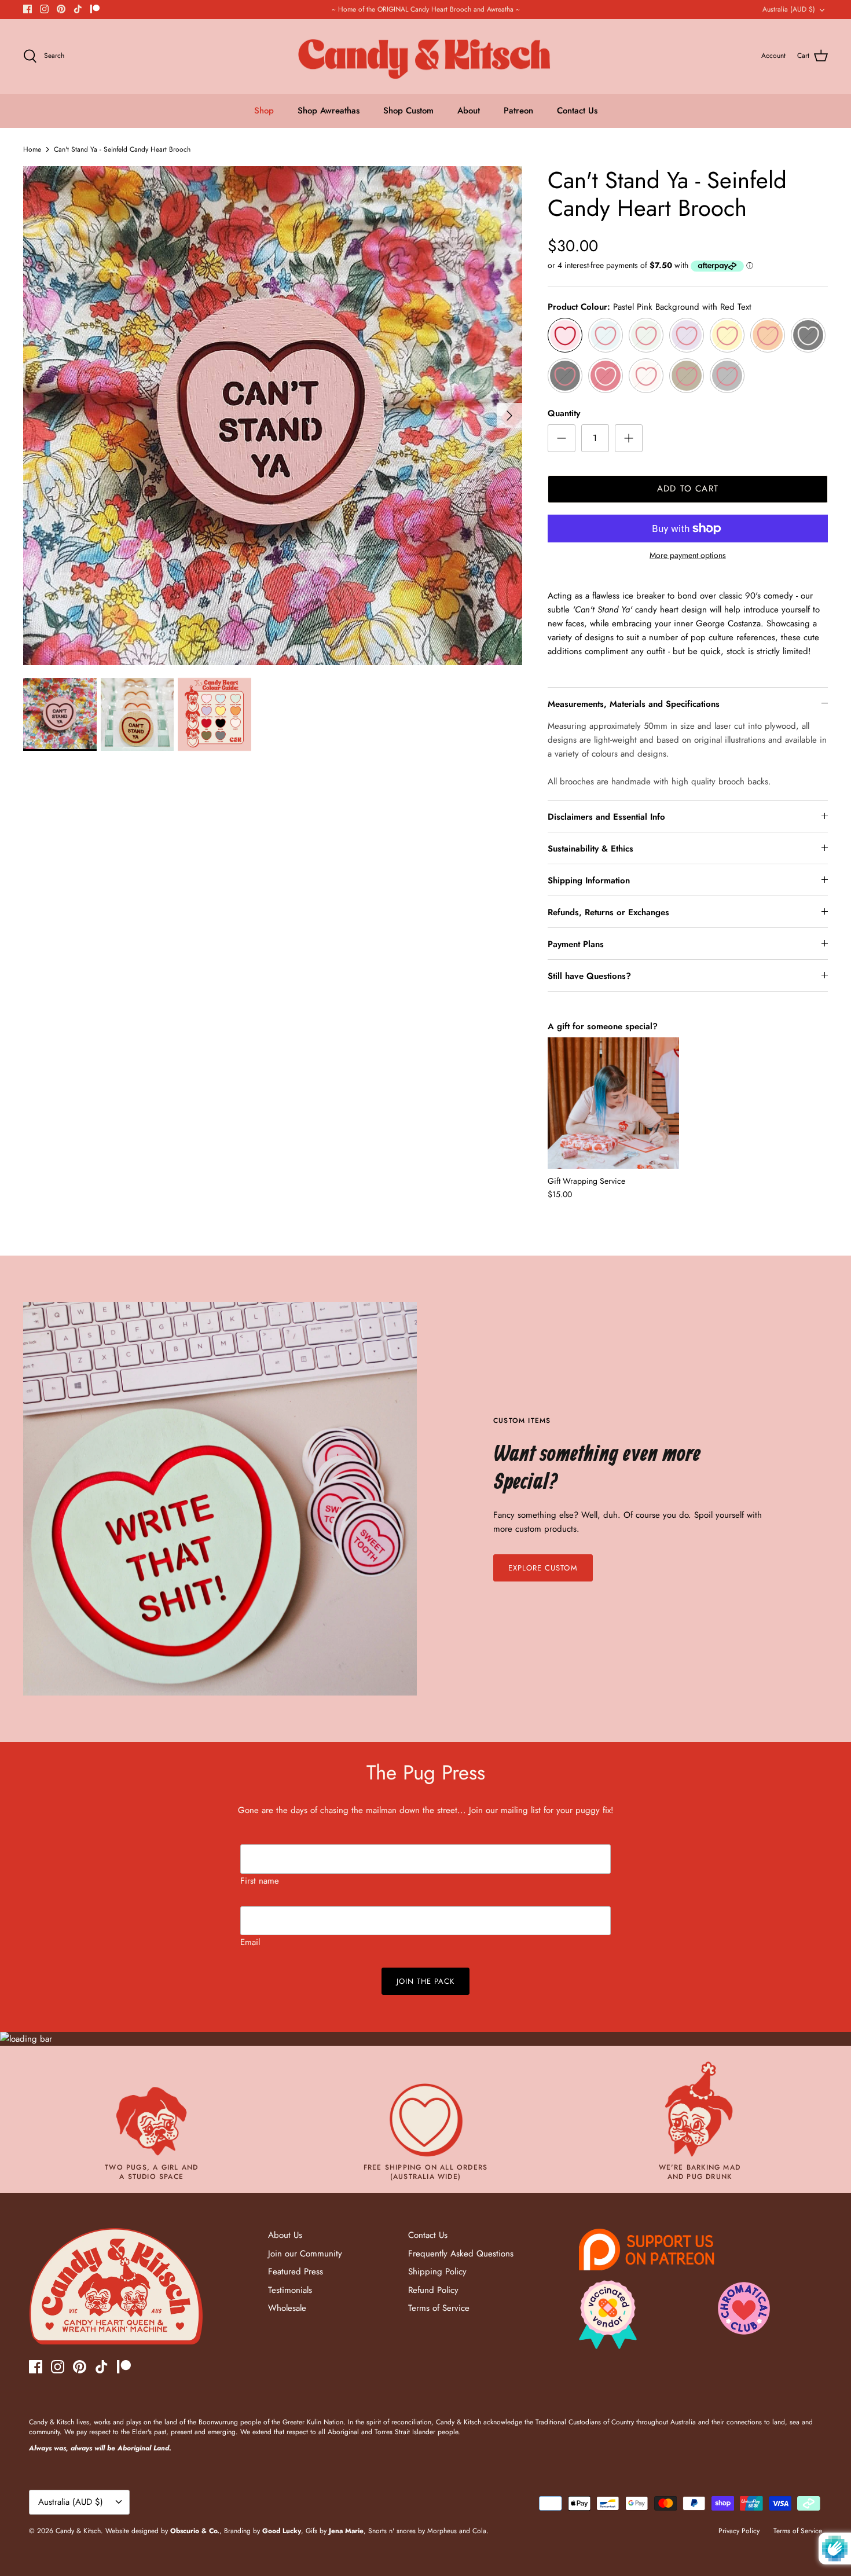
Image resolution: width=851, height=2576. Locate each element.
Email (250, 1942)
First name (260, 1881)
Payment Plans (576, 944)
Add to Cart (688, 489)
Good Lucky (282, 2531)
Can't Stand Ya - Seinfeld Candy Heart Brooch (122, 149)
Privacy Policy (739, 2531)
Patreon (518, 111)
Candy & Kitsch (78, 2531)
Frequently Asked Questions (461, 2254)
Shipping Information (589, 880)
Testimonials (290, 2290)
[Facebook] (27, 9)
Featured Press (296, 2272)
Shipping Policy (437, 2272)
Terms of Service (439, 2308)
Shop (264, 111)
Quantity (564, 414)
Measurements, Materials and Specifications (634, 704)
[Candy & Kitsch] (426, 56)
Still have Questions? (589, 976)
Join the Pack (426, 1981)
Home (32, 149)
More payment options (688, 555)
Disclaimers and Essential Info (606, 817)
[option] (273, 416)
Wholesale (287, 2308)
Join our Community (305, 2254)
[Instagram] (44, 9)
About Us (285, 2235)
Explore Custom (543, 1568)
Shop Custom (408, 111)
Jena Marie (346, 2531)
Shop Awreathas (329, 111)
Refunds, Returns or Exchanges (608, 912)
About (469, 111)
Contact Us (577, 111)
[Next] (509, 416)
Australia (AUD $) (789, 9)
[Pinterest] (61, 9)
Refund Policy (433, 2290)
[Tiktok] (78, 9)
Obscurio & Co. (195, 2531)
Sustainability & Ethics (590, 849)
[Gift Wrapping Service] (613, 1103)
